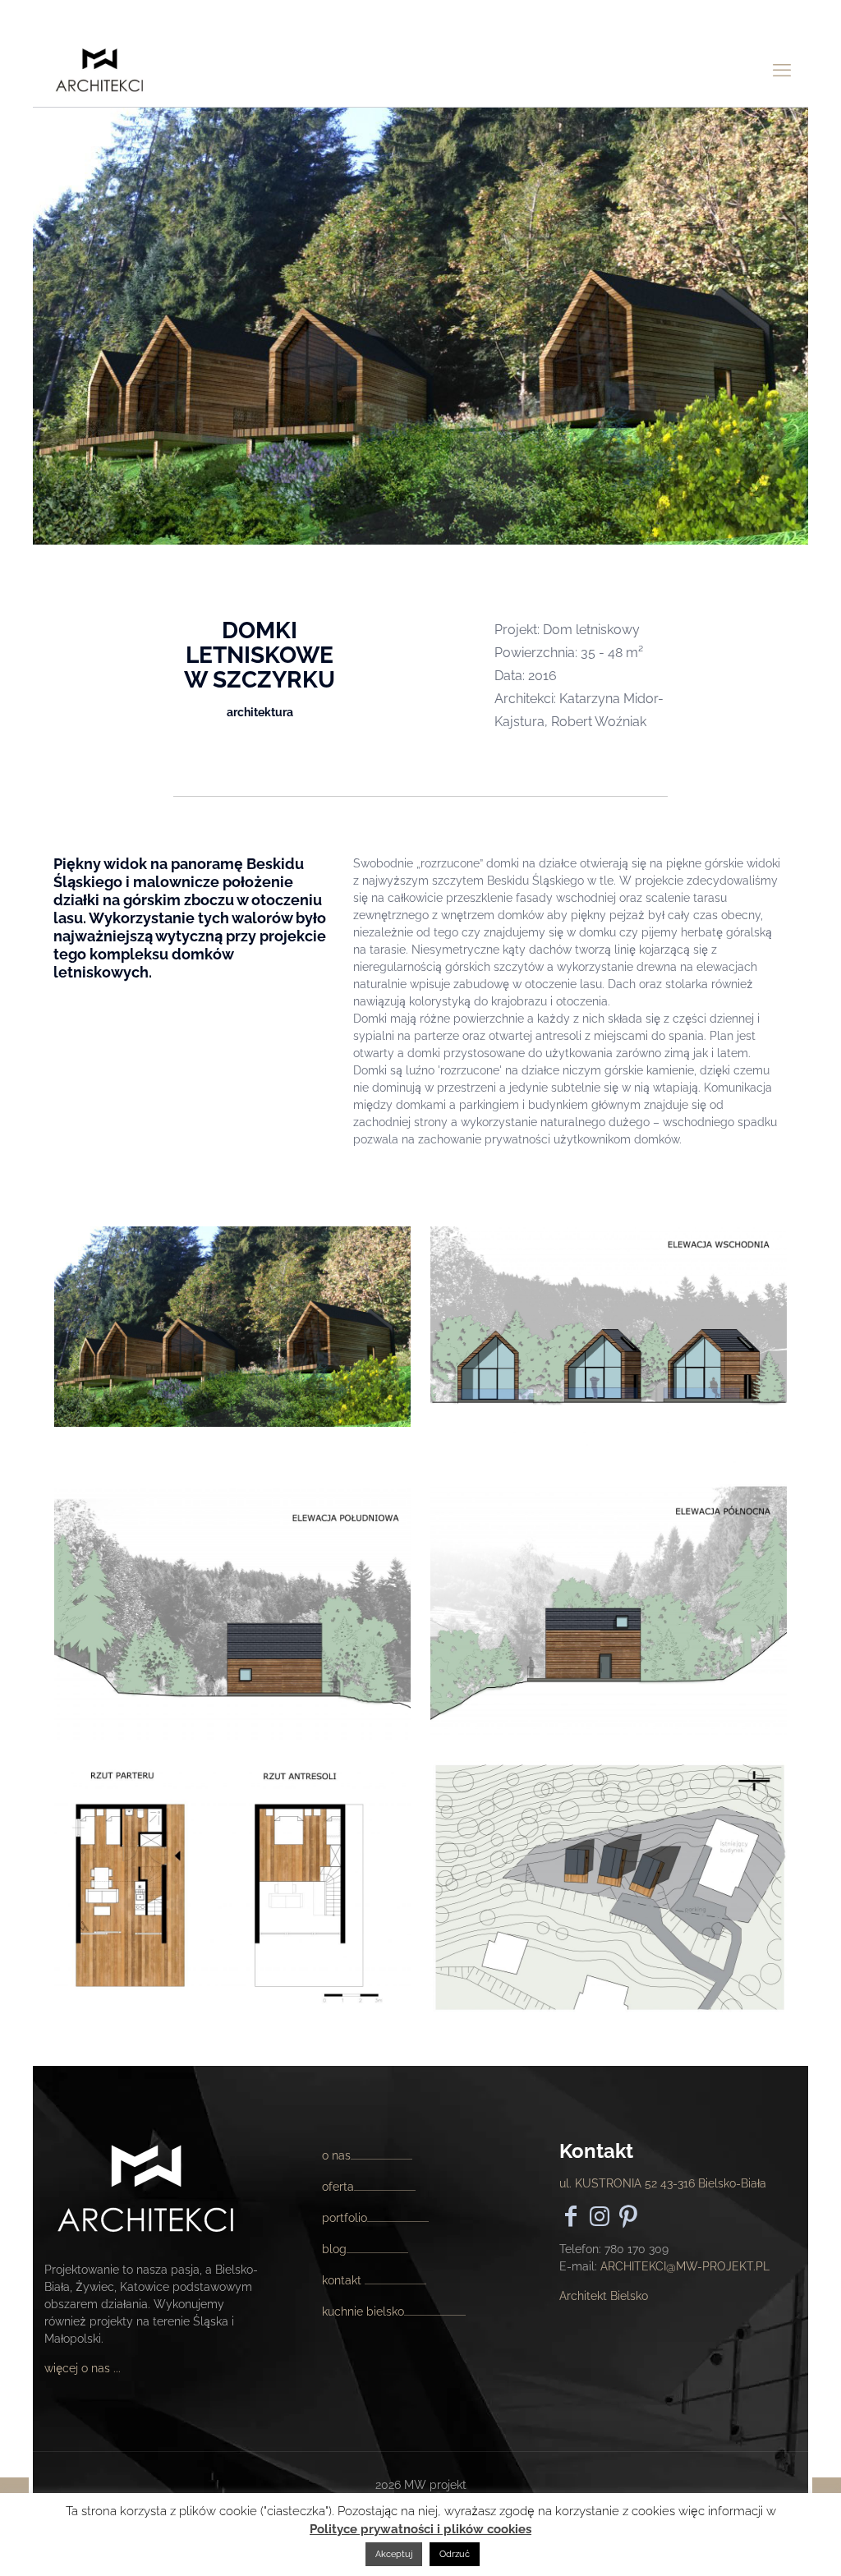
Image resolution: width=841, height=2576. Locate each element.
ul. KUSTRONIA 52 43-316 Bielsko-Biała (663, 2183)
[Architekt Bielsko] (100, 70)
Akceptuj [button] (394, 2554)
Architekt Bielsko (604, 2296)
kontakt (343, 2280)
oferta (338, 2187)
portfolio (345, 2218)
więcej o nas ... (83, 2368)
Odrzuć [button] (455, 2554)
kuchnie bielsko (363, 2311)
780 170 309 (636, 2249)
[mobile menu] (782, 70)
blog (334, 2249)
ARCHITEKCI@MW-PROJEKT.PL (685, 2266)
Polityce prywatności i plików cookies (420, 2529)
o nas (336, 2155)
